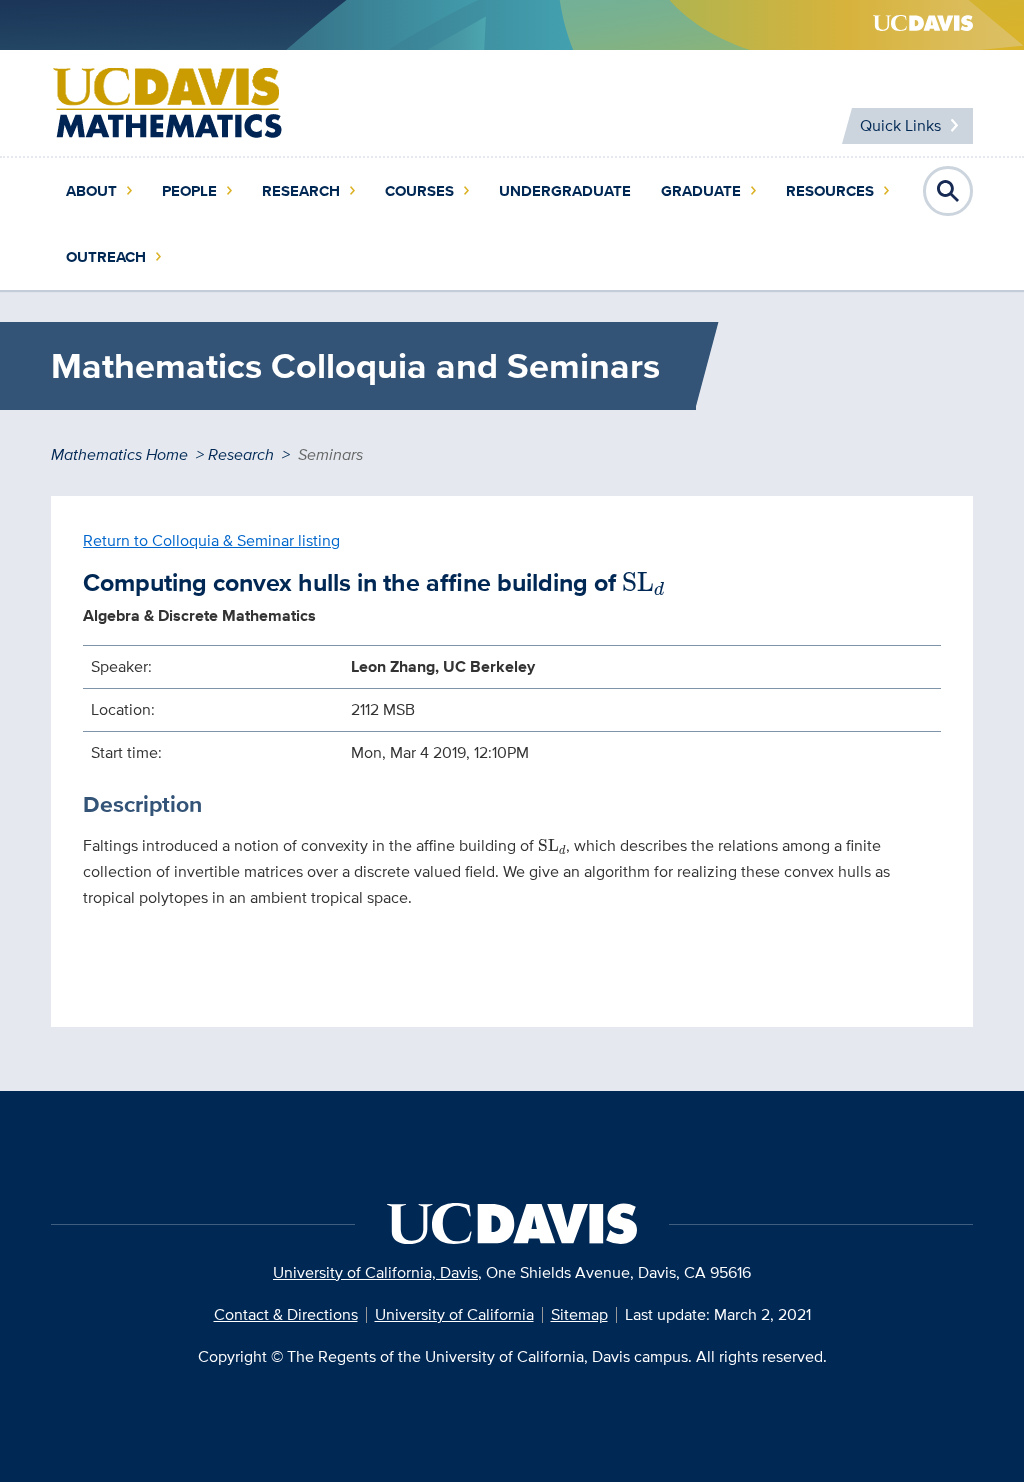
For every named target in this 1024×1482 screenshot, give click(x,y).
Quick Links (900, 125)
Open (948, 191)
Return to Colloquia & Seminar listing (211, 540)
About (91, 191)
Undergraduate (565, 191)
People (189, 191)
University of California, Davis (375, 1272)
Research (301, 191)
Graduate (701, 191)
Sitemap (579, 1314)
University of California (454, 1314)
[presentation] (643, 583)
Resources (830, 191)
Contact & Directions (286, 1314)
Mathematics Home (119, 454)
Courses (419, 191)
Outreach (106, 257)
